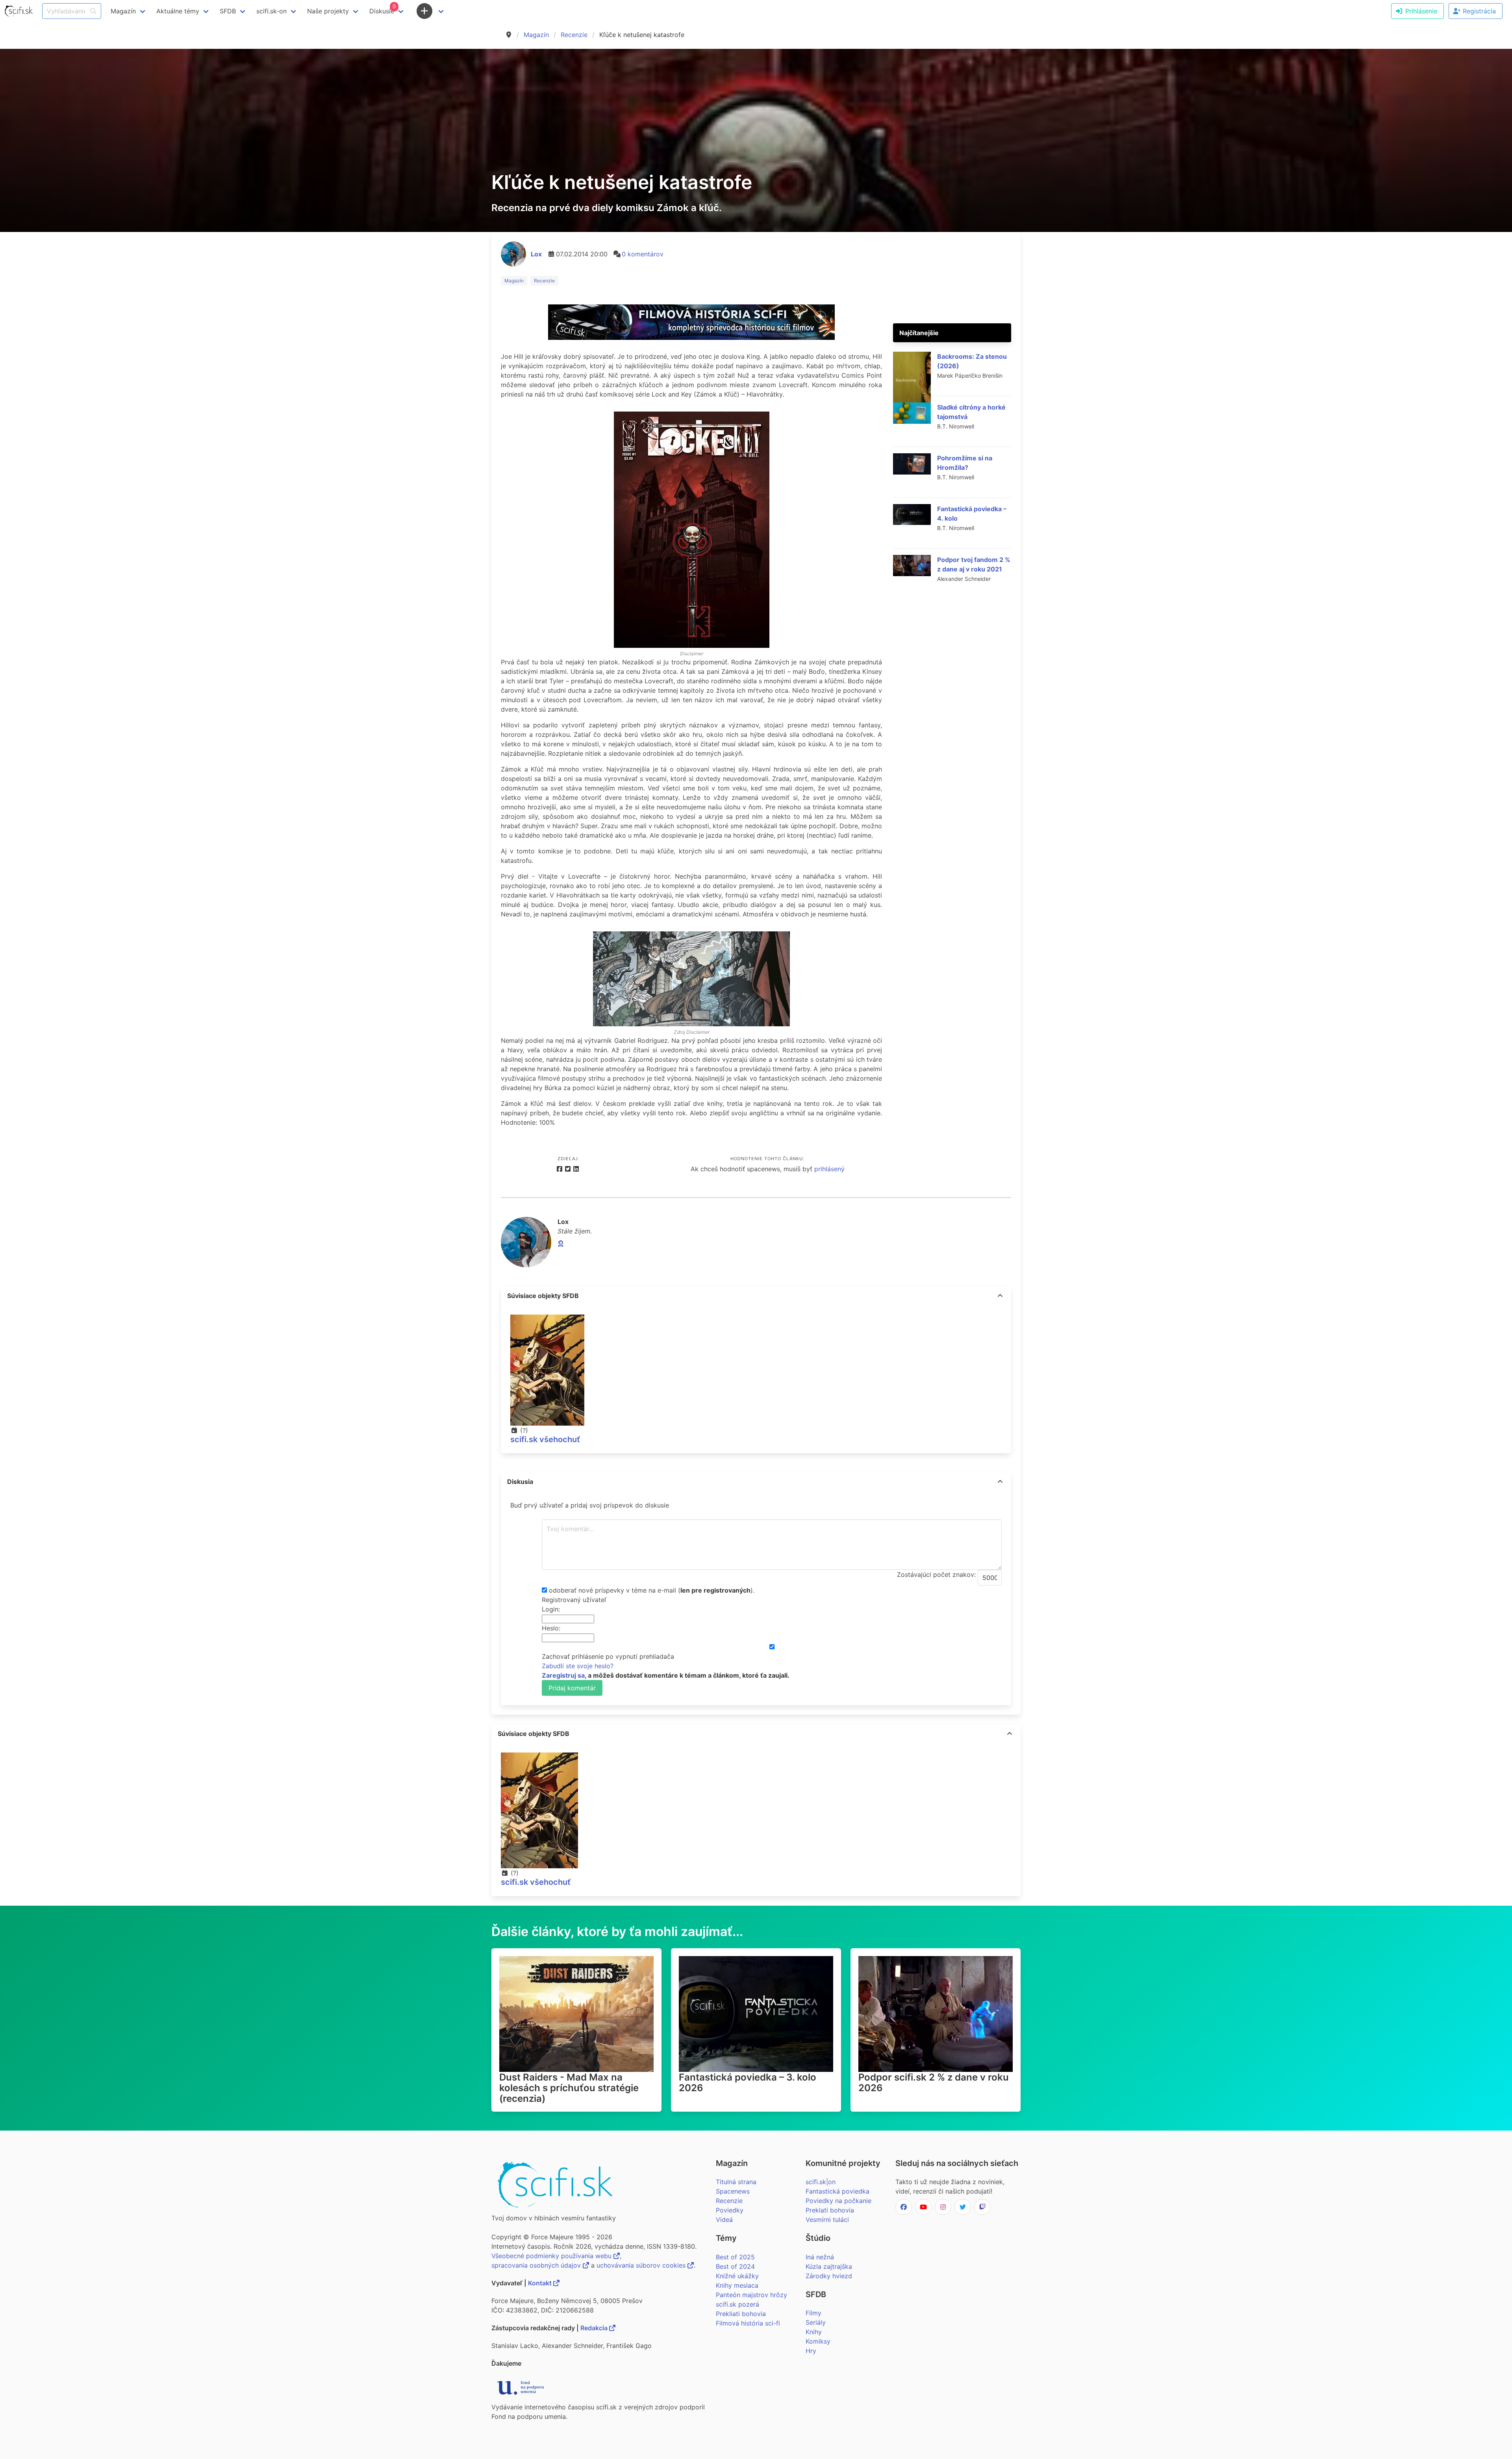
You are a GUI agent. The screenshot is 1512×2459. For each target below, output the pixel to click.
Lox (536, 254)
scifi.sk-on (271, 11)
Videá (724, 2220)
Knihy (814, 2332)
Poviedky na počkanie (838, 2201)
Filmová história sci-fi (748, 2323)
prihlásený (829, 1169)
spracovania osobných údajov (537, 2265)
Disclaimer (692, 654)
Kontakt (541, 2283)
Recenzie (574, 35)
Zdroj (679, 1032)
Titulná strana (736, 2182)
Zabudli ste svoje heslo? (578, 1666)
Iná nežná (820, 2257)
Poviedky (730, 2210)
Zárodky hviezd (829, 2276)
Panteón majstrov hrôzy (751, 2295)
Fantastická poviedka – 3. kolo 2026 (748, 2083)
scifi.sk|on (821, 2182)
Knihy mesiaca (737, 2285)
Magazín (536, 35)
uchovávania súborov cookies (642, 2265)
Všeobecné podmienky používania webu (552, 2256)
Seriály (816, 2322)
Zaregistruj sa (563, 1675)
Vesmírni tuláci (827, 2220)
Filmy (813, 2313)
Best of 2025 (735, 2257)
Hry (811, 2351)
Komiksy (818, 2341)
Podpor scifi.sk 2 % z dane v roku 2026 (934, 2083)
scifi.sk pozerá (737, 2304)
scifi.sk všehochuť (545, 1439)
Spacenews (733, 2191)
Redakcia (595, 2328)
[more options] (1000, 1296)
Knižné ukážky (737, 2276)
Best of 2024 (735, 2266)
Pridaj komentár (572, 1688)
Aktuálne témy (178, 11)
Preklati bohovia (830, 2210)
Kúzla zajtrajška (829, 2266)
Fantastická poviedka (838, 2191)
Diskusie (383, 9)
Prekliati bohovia (741, 2314)
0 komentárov (643, 254)
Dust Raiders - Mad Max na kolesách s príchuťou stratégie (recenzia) (569, 2088)
